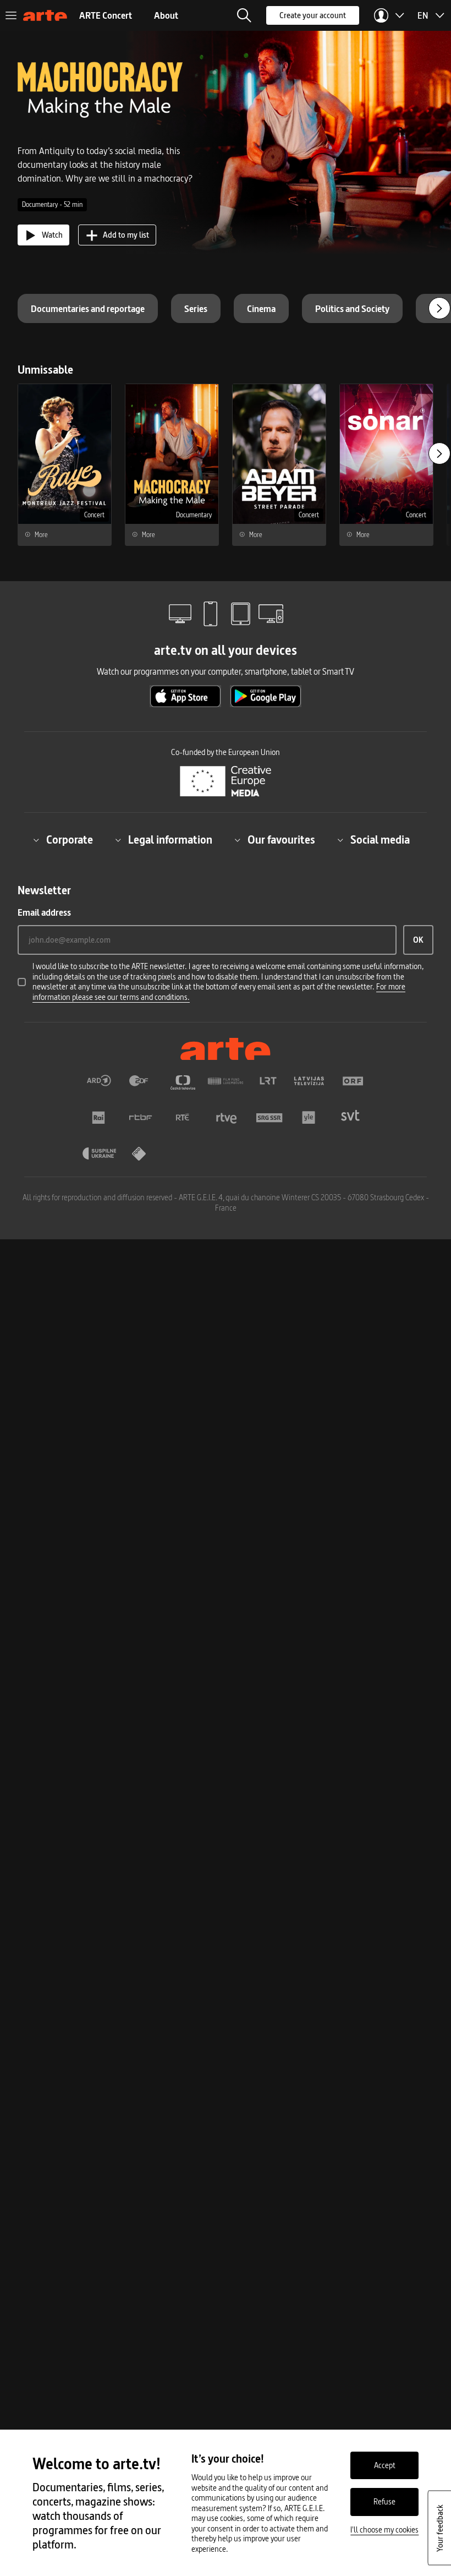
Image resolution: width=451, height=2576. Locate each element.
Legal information (170, 840)
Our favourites (281, 840)
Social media (380, 840)
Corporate (70, 840)
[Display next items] (439, 308)
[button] (244, 15)
